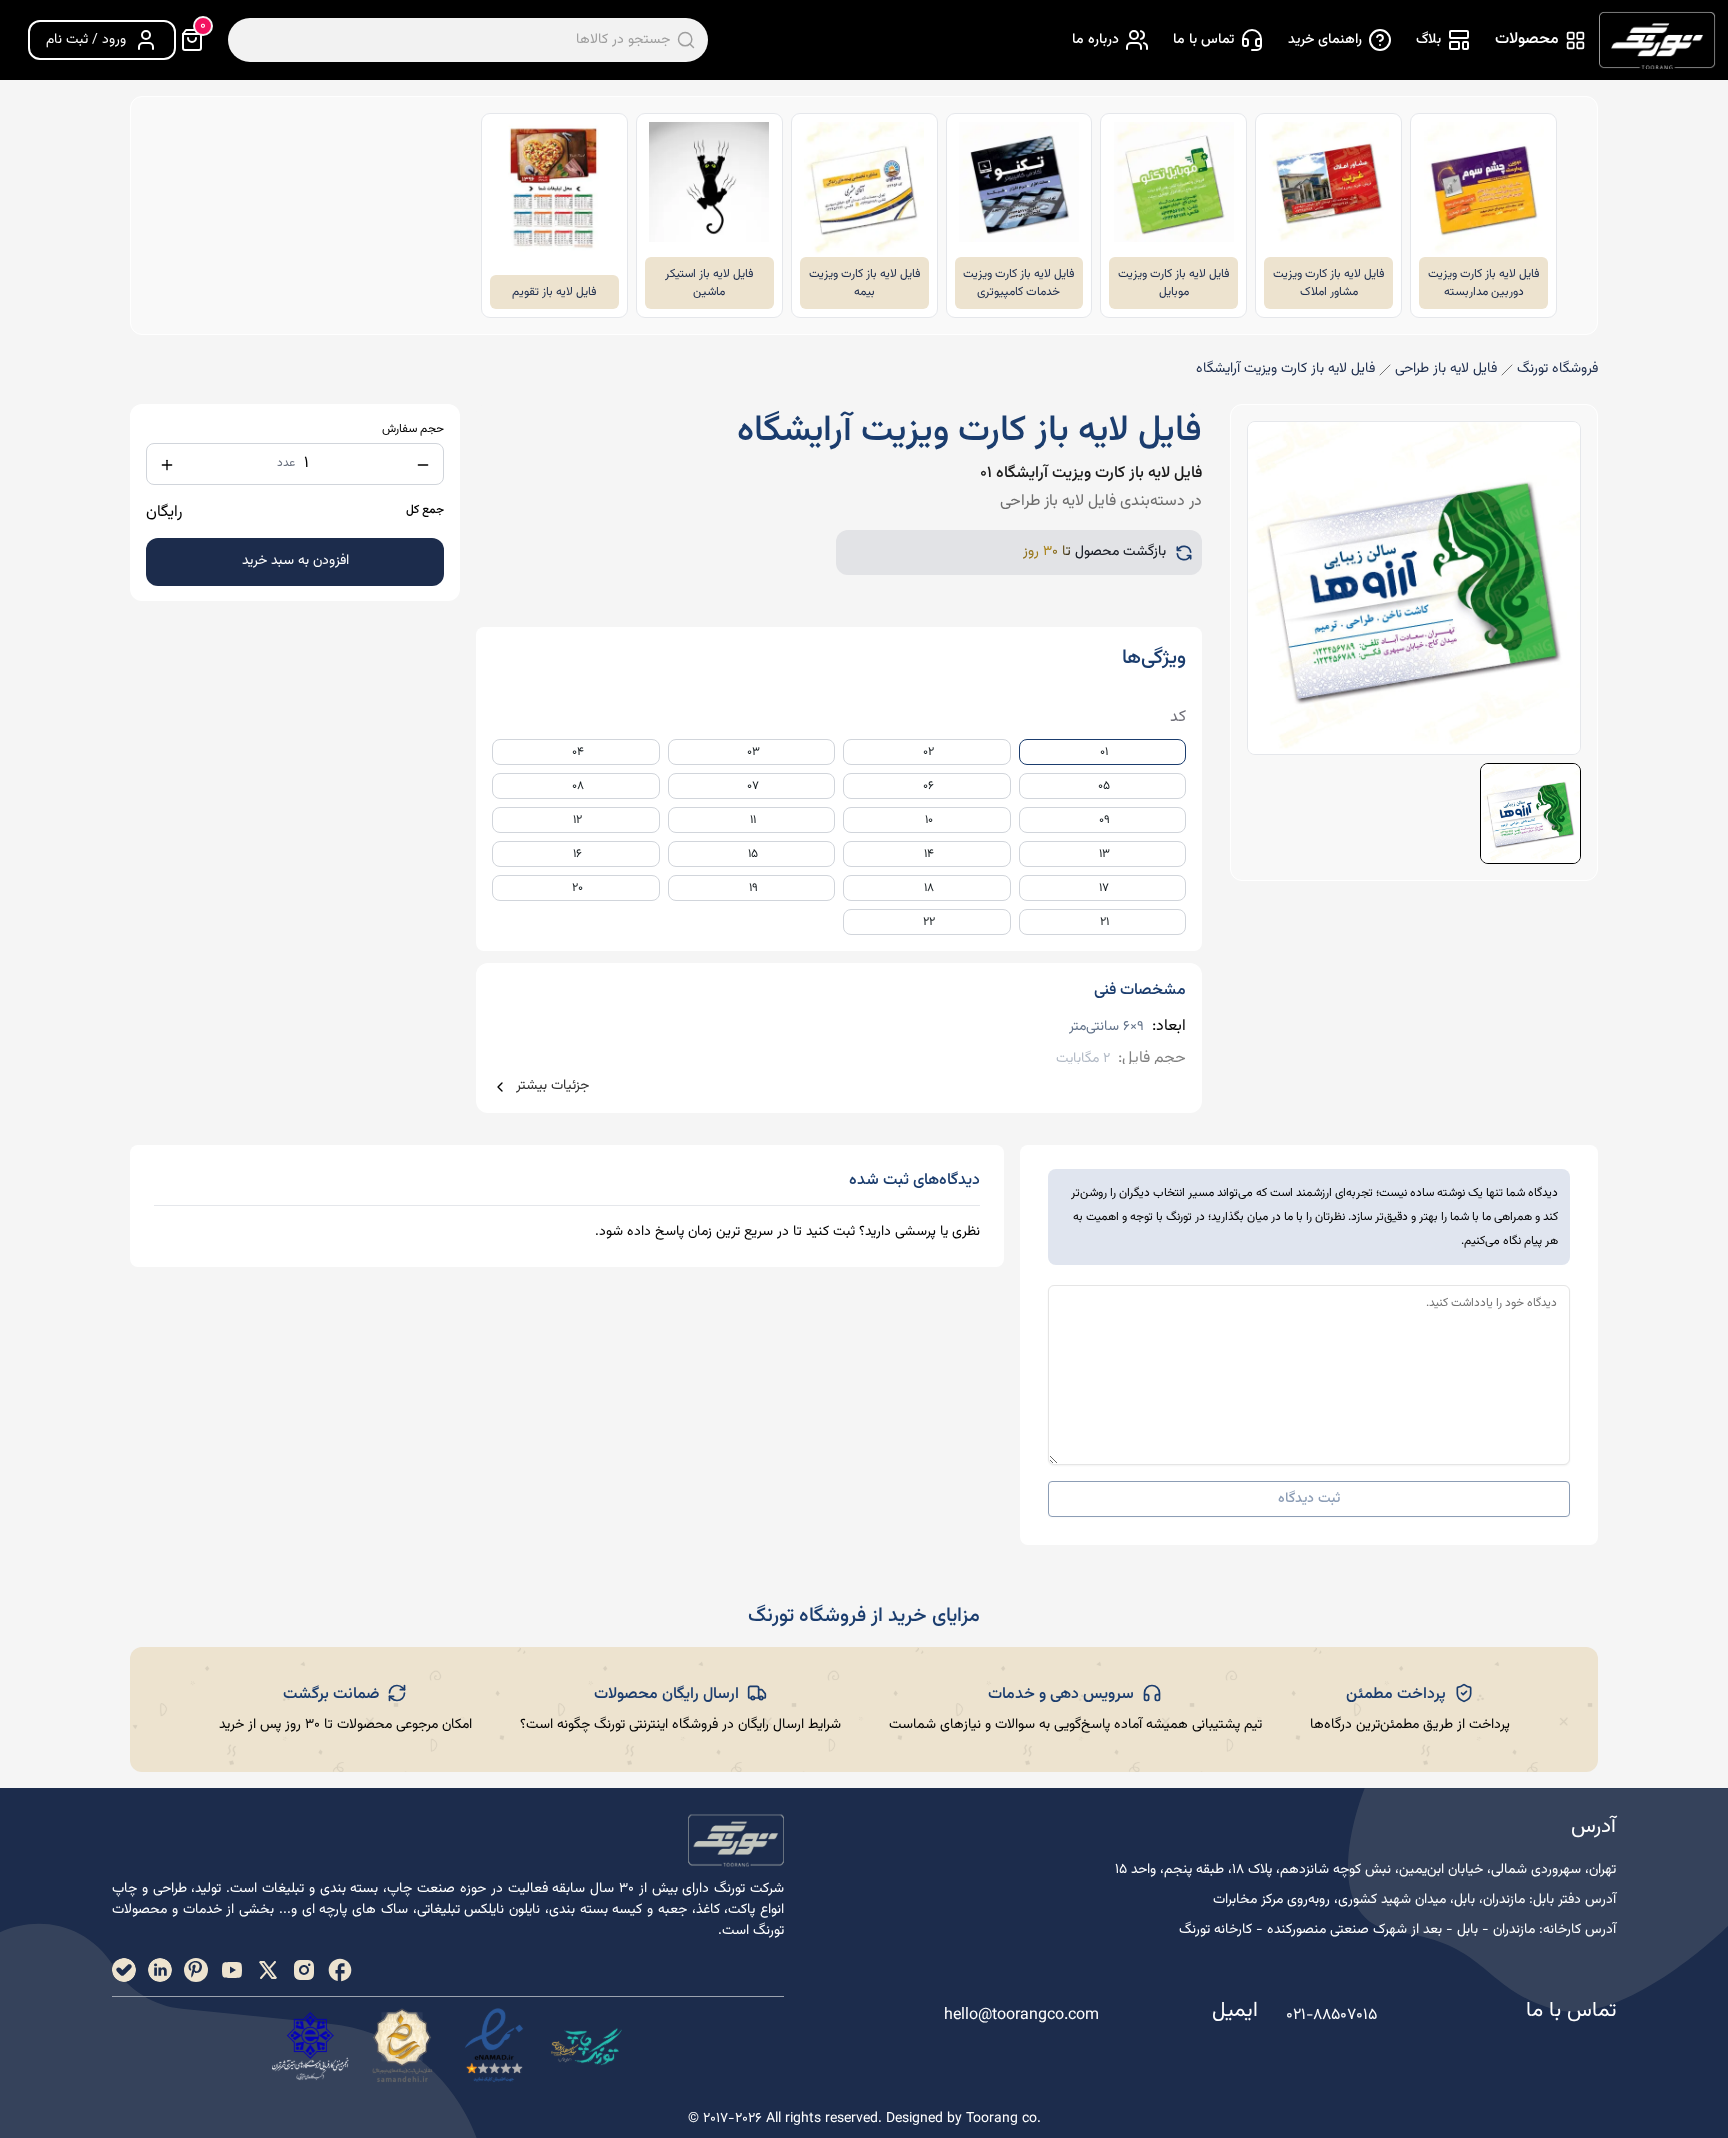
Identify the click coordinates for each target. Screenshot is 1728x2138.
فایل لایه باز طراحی (1446, 369)
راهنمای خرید (1325, 40)
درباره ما (1095, 40)
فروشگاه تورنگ (1557, 369)
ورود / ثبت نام (86, 40)
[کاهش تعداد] (423, 465)
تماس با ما (1203, 40)
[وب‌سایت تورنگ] (586, 2046)
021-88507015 (1331, 2015)
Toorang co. (1003, 2119)
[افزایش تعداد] (167, 465)
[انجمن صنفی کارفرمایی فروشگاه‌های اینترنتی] (310, 2046)
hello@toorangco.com (1021, 2016)
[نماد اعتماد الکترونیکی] (494, 2046)
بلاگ (1428, 40)
